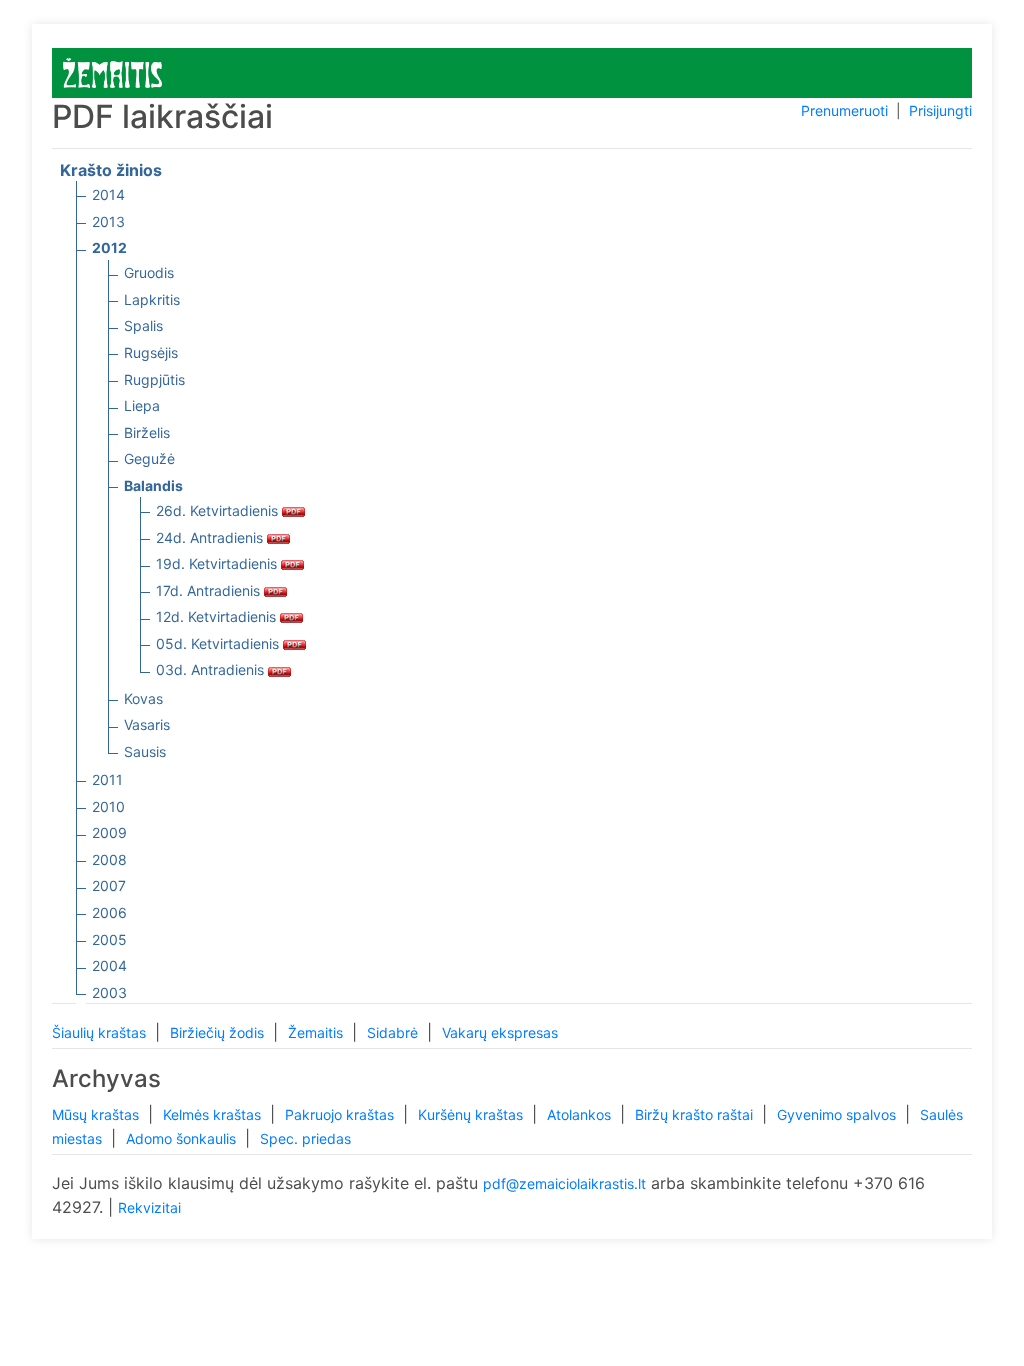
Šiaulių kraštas (101, 1032)
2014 (108, 194)
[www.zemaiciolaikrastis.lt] (112, 71)
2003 (109, 992)
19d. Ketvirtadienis (218, 563)
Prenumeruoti (844, 110)
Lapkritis (152, 299)
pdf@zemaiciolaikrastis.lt (564, 1183)
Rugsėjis (151, 352)
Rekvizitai (149, 1207)
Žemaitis (317, 1032)
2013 (108, 221)
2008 (109, 859)
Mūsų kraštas (97, 1114)
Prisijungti (940, 110)
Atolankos (581, 1114)
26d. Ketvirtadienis (219, 510)
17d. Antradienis (210, 590)
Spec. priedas (305, 1138)
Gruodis (149, 272)
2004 (109, 965)
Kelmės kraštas (214, 1114)
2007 (109, 885)
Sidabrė (394, 1032)
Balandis (153, 485)
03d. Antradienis (212, 669)
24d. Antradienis (211, 537)
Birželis (147, 432)
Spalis (143, 325)
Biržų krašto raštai (696, 1114)
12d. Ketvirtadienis (218, 616)
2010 (108, 806)
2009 (109, 832)
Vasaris (147, 724)
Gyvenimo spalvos (838, 1114)
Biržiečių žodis (219, 1032)
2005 (109, 939)
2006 (109, 912)
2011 (107, 779)
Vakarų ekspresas (500, 1032)
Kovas (143, 698)
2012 (109, 247)
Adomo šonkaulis (183, 1138)
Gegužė (149, 458)
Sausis (145, 751)
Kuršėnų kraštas (472, 1114)
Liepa (142, 405)
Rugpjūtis (154, 379)
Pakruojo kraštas (341, 1114)
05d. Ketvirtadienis (219, 643)
